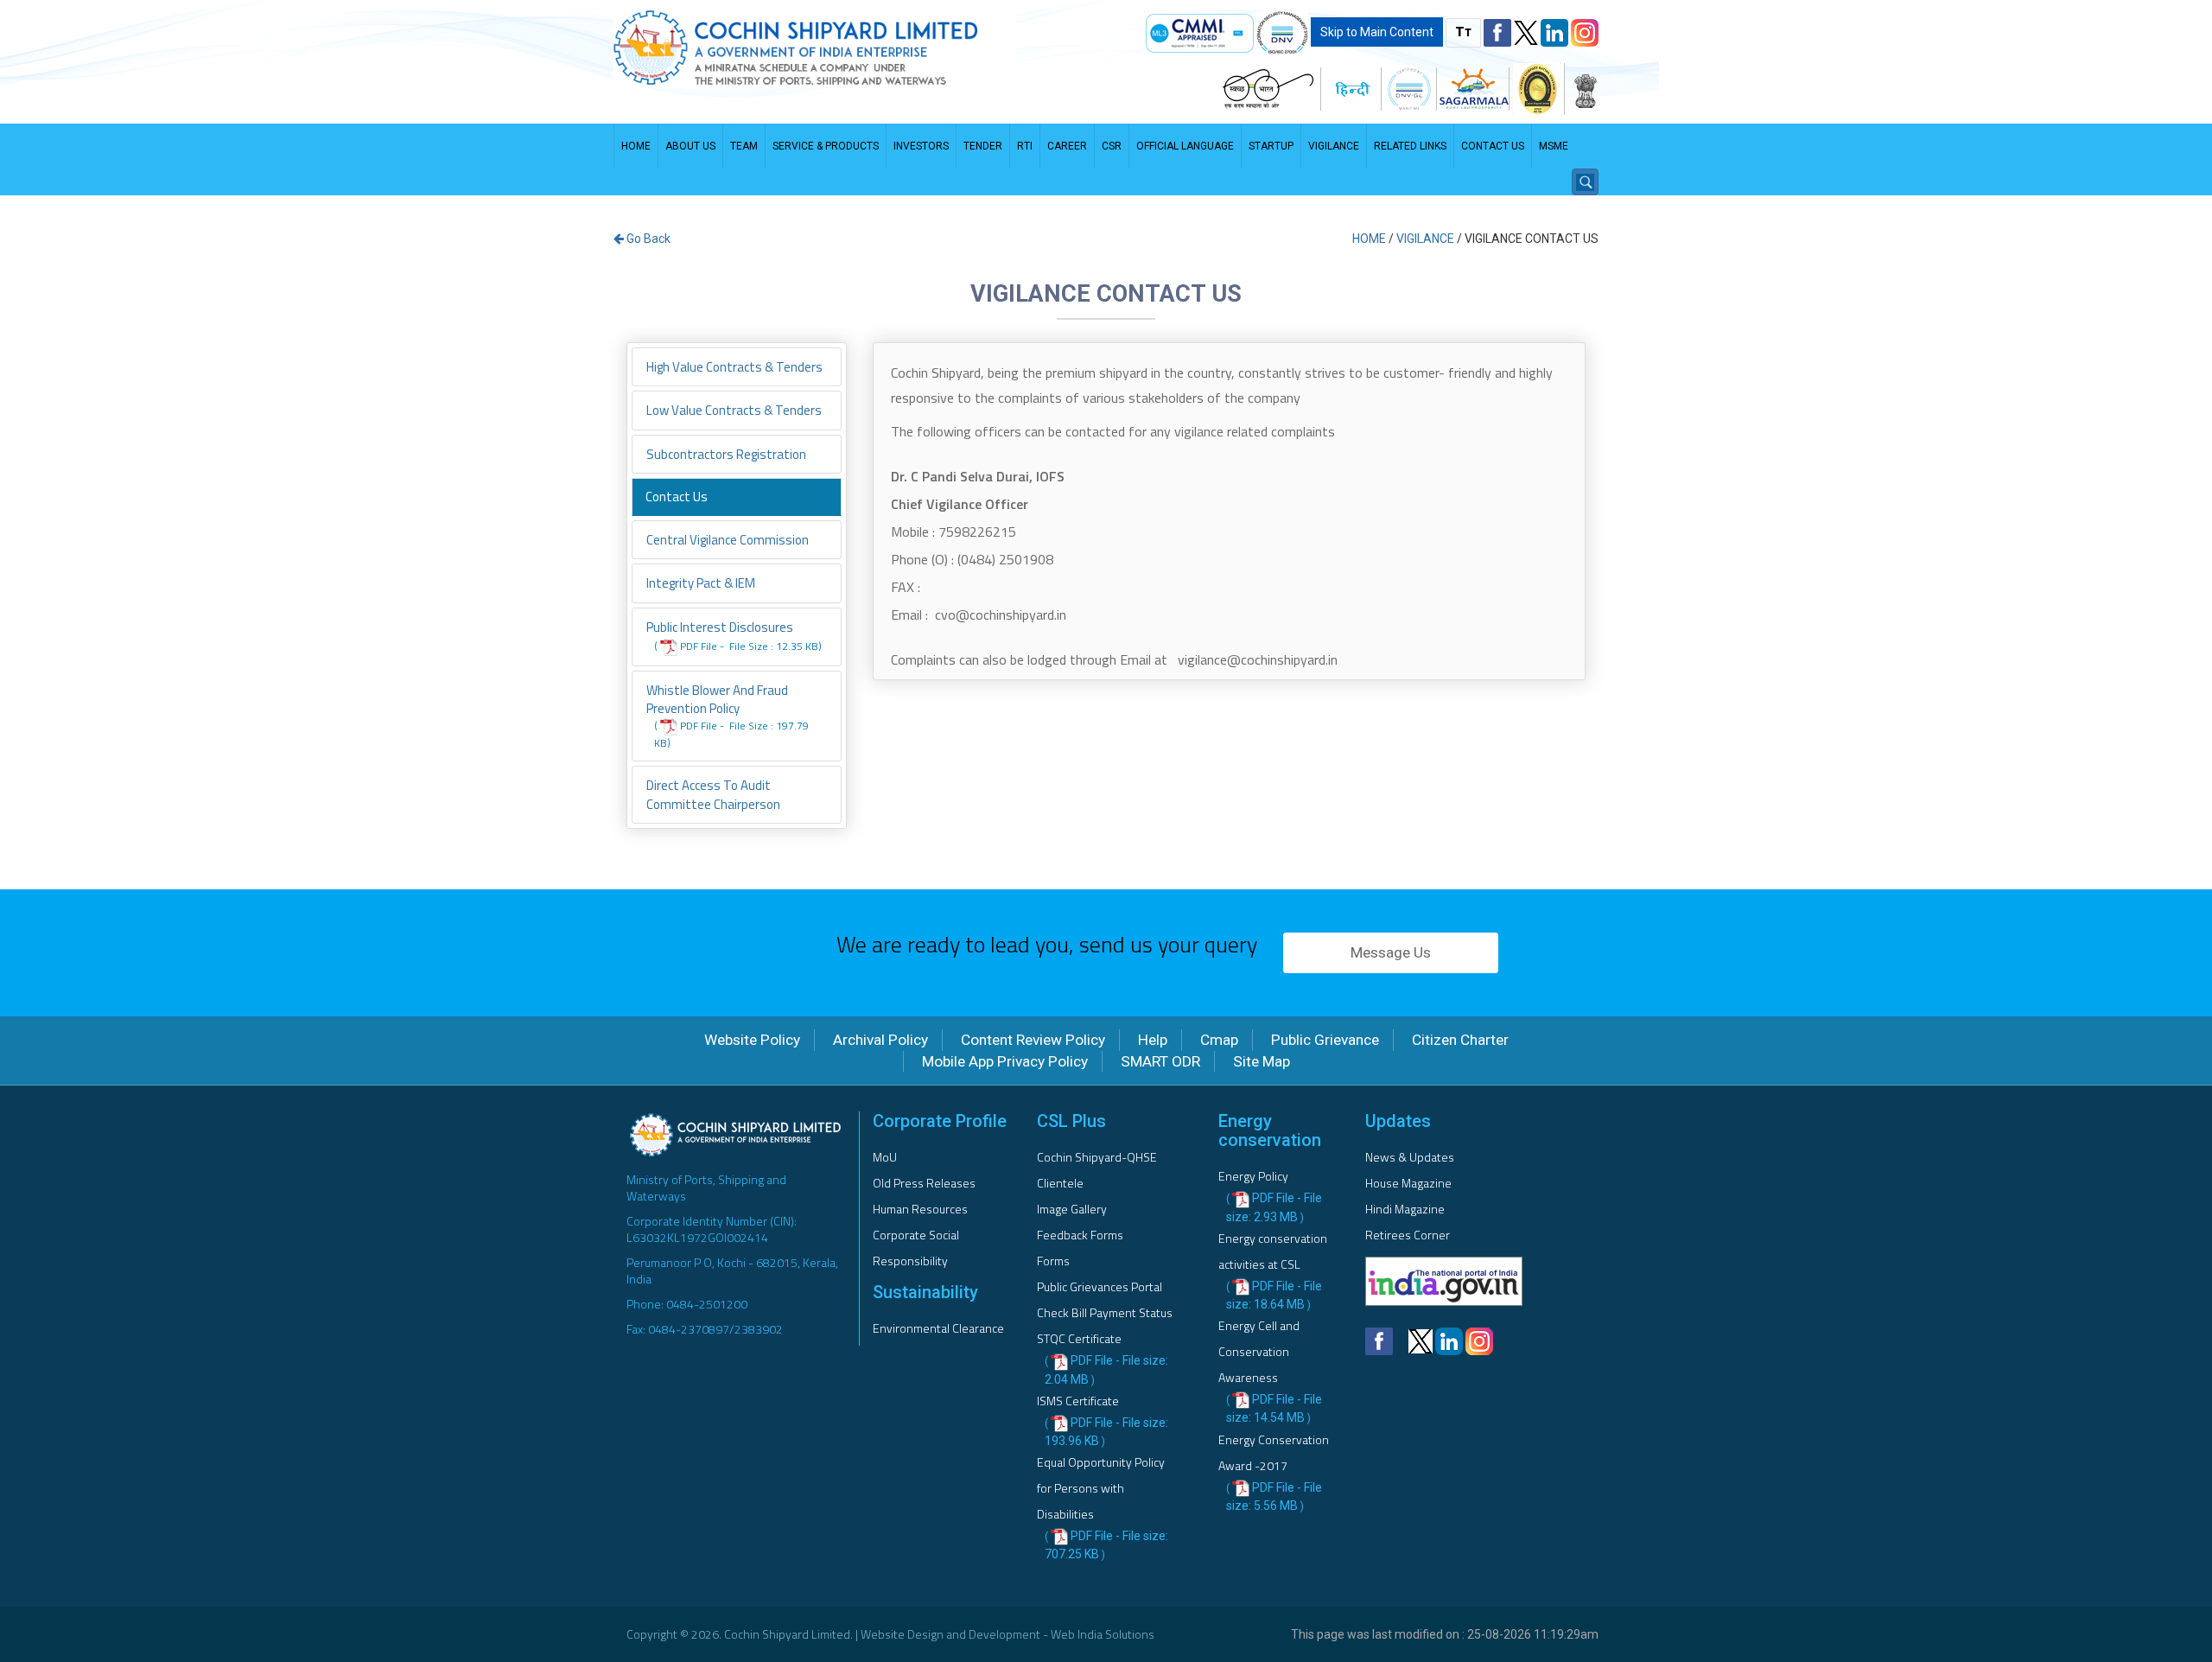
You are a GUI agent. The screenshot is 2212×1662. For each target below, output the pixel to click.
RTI (1025, 146)
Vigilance (1334, 146)
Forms (1053, 1261)
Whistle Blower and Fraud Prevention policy (728, 716)
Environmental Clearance (938, 1328)
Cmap (1219, 1040)
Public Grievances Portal (1100, 1286)
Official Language (1185, 146)
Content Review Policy (1033, 1040)
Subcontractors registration (726, 454)
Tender (983, 146)
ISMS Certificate (1078, 1401)
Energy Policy (1253, 1176)
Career (1067, 146)
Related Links (1410, 146)
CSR (1112, 146)
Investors (921, 146)
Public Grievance (1325, 1040)
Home (636, 146)
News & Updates (1410, 1157)
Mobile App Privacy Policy (1005, 1061)
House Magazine (1408, 1183)
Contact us (1493, 146)
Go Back (647, 239)
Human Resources (920, 1209)
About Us (690, 146)
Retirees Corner (1408, 1235)
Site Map (1262, 1061)
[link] (1200, 33)
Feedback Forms (1080, 1235)
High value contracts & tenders (734, 367)
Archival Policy (880, 1040)
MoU (885, 1157)
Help (1153, 1040)
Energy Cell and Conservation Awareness (1259, 1351)
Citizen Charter (1460, 1040)
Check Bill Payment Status (1105, 1312)
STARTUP (1271, 146)
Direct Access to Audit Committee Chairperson (713, 794)
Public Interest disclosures (734, 636)
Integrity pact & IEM (701, 583)
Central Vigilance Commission (728, 540)
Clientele (1060, 1183)
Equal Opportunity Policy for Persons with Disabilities (1101, 1488)
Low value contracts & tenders (734, 410)
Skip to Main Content (1377, 32)
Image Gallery (1072, 1209)
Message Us (1391, 952)
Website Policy (752, 1040)
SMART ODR (1160, 1061)
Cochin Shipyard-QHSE (1097, 1157)
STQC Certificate (1079, 1338)
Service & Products (826, 146)
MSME (1554, 146)
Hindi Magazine (1405, 1209)
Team (744, 146)
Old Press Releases (924, 1183)
